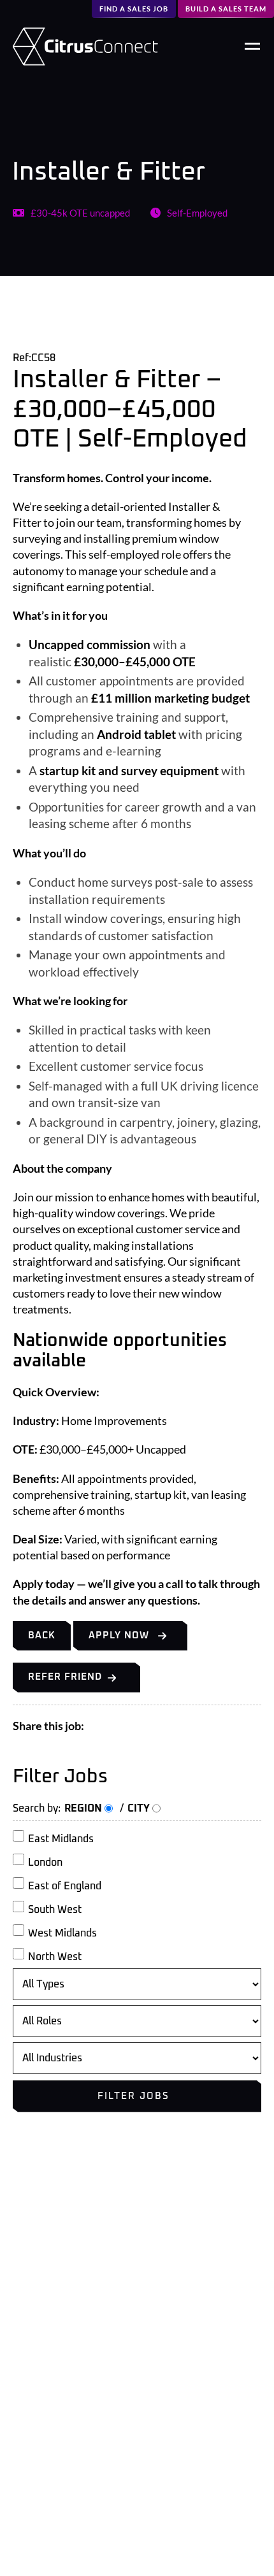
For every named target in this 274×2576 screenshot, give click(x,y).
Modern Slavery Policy (62, 2371)
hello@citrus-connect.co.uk (83, 2540)
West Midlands (62, 1933)
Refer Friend (65, 1677)
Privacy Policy (43, 2332)
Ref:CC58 (34, 358)
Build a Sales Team (226, 9)
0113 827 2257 (50, 2510)
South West (55, 1910)
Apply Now (119, 1635)
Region (84, 1808)
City (140, 1808)
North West (55, 1957)
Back (42, 1635)
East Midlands (61, 1839)
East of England (65, 1886)
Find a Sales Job (134, 9)
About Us (34, 2293)
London (45, 1863)
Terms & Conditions (56, 2352)
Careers (30, 2313)
